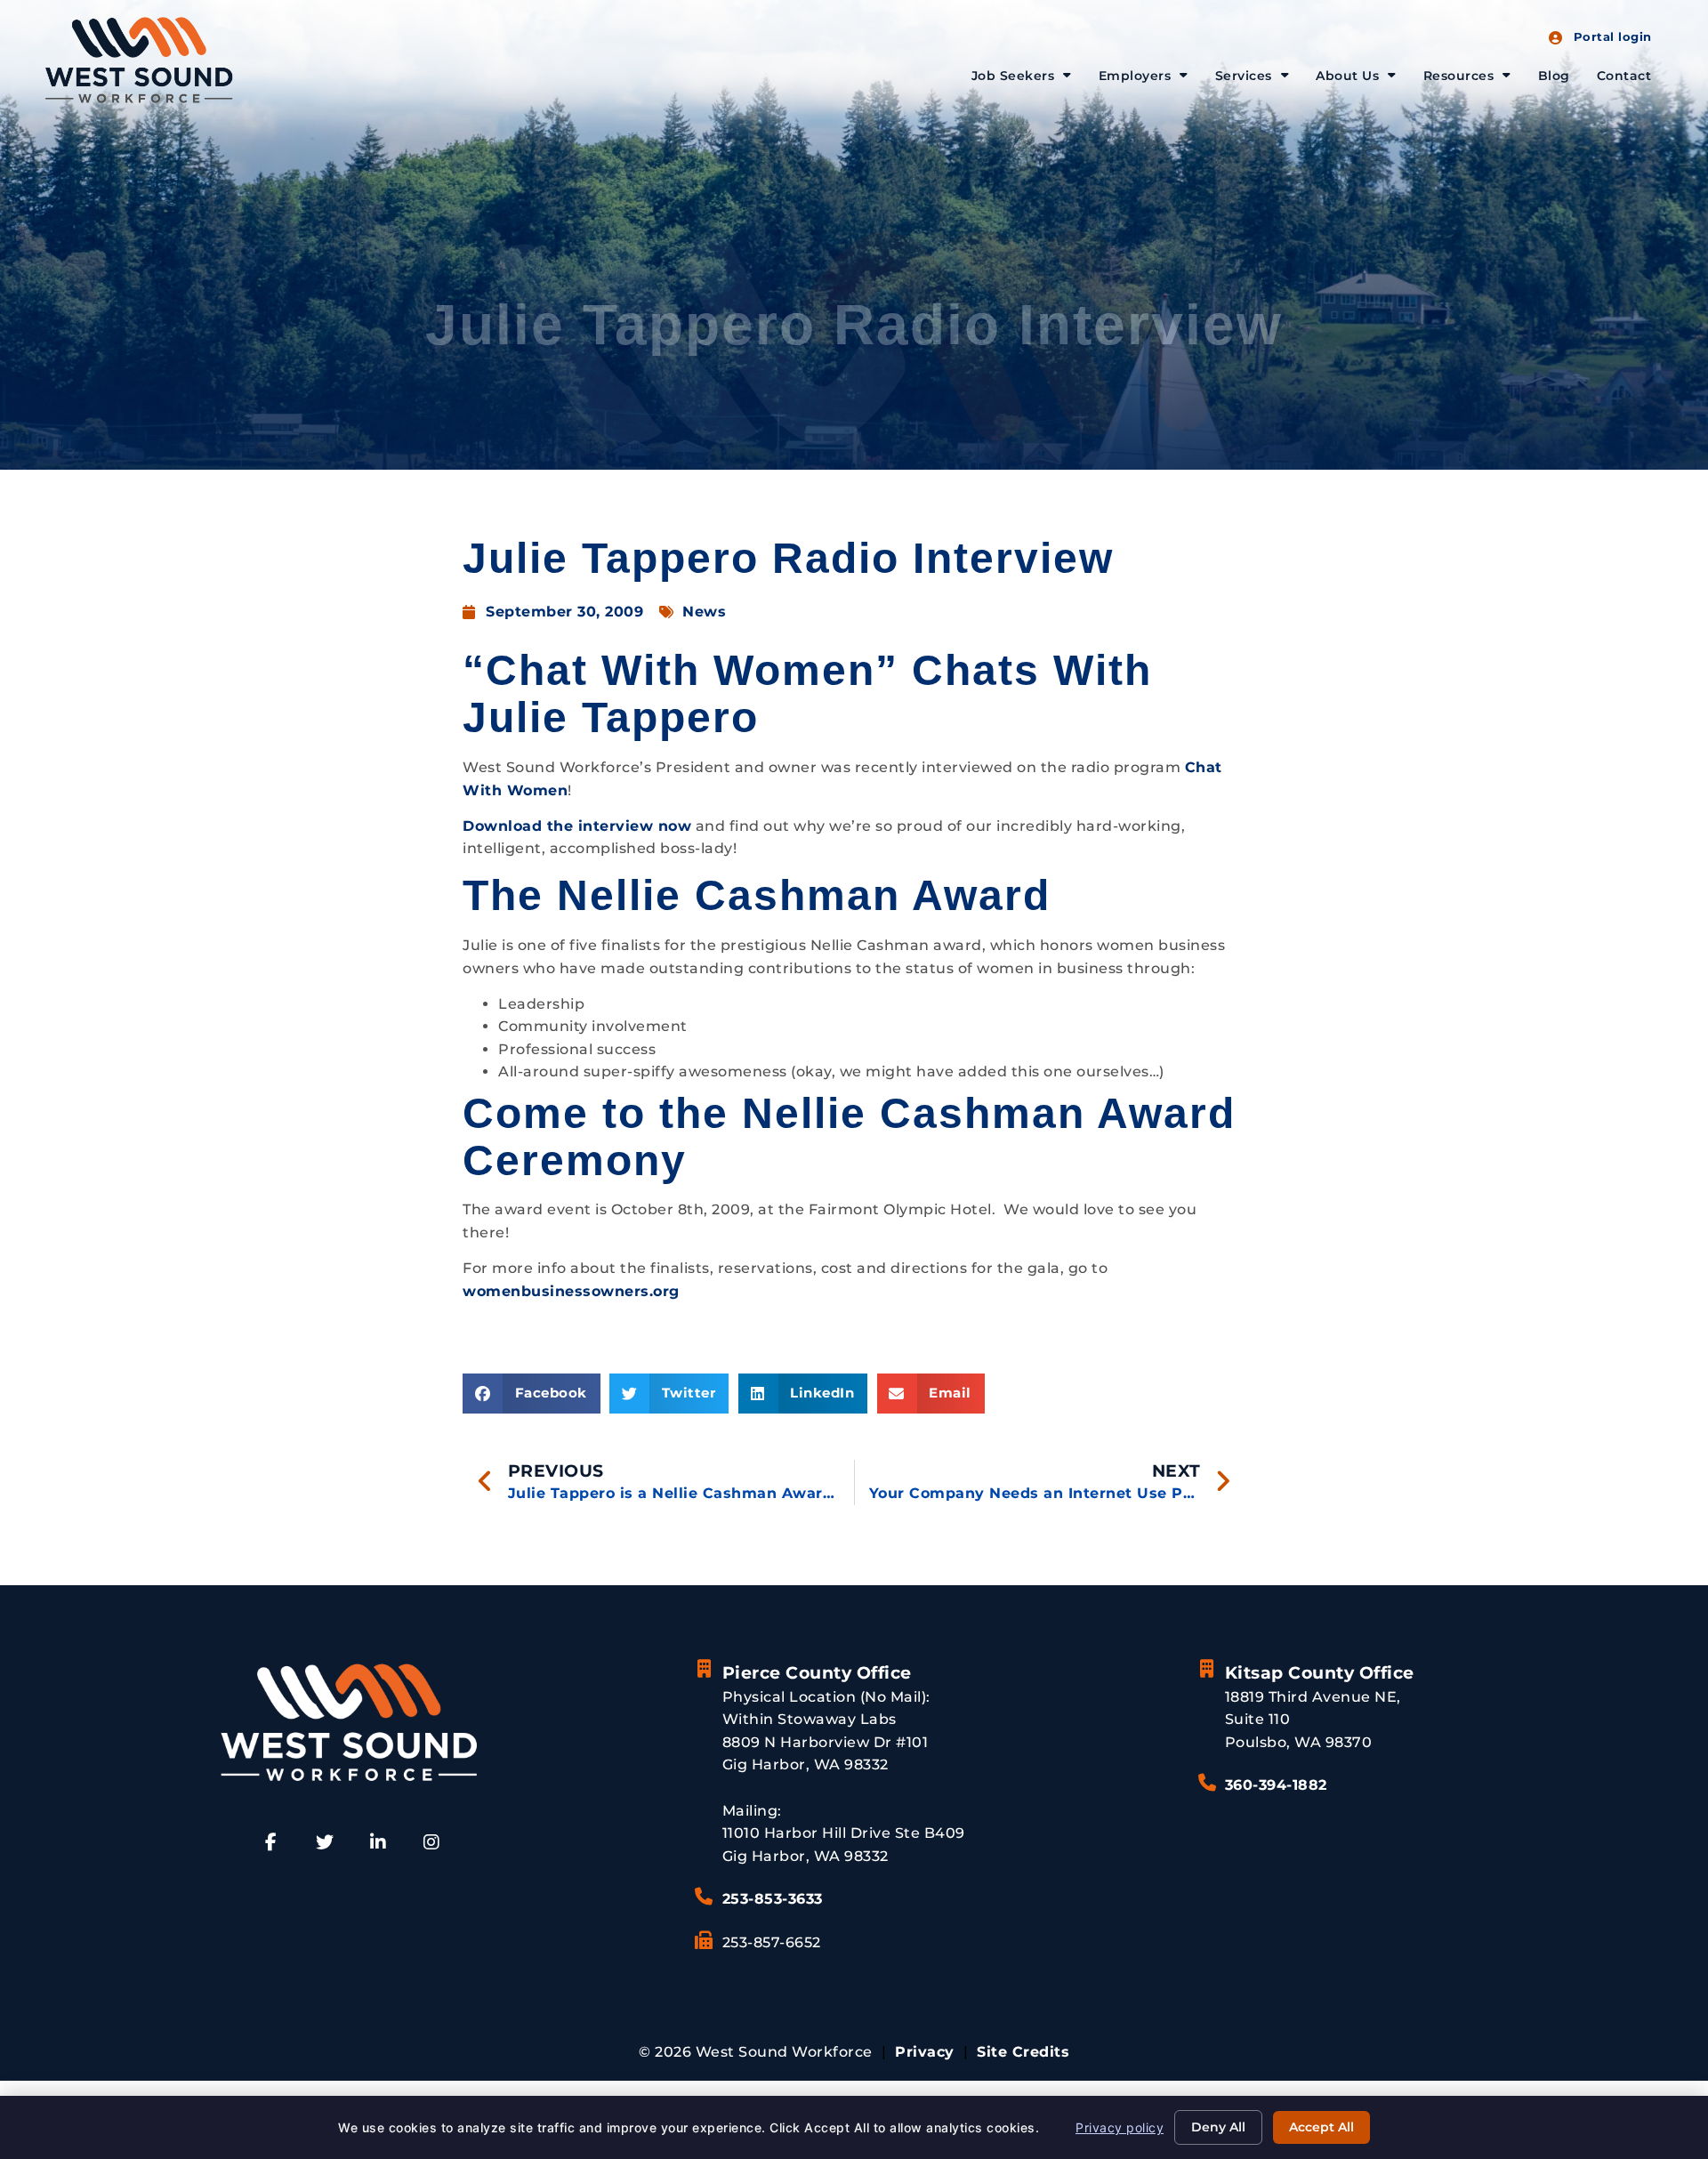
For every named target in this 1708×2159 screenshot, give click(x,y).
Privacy (925, 2052)
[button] (532, 1394)
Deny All (1218, 2127)
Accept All (1321, 2127)
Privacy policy (1120, 2127)
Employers (1135, 76)
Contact (1624, 76)
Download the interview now (577, 826)
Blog (1554, 76)
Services (1244, 76)
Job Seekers (1013, 76)
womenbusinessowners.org (571, 1291)
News (704, 612)
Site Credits (1023, 2052)
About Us (1347, 76)
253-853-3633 (773, 1899)
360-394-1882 (1276, 1785)
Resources (1459, 76)
